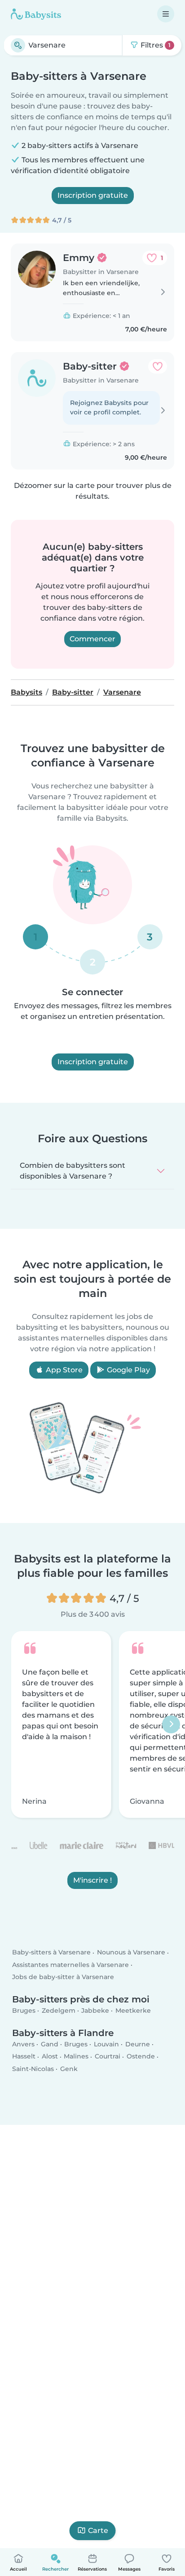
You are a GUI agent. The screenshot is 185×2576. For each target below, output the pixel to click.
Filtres (155, 45)
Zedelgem (59, 2010)
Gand (50, 2044)
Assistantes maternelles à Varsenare (70, 1964)
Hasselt (24, 2056)
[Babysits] (36, 14)
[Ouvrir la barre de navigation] (166, 14)
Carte (98, 2530)
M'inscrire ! (92, 1880)
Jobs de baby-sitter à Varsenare (63, 1977)
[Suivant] (171, 1724)
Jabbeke (95, 2010)
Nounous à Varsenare (131, 1952)
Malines (76, 2056)
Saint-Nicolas (33, 2068)
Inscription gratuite (93, 195)
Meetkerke (133, 2010)
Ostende (141, 2056)
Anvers (23, 2044)
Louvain (106, 2044)
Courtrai (108, 2056)
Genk (69, 2068)
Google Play (128, 1370)
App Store (63, 1370)
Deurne (138, 2044)
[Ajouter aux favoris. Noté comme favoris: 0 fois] (158, 366)
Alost (50, 2056)
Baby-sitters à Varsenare (51, 1952)
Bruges (24, 2010)
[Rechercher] (18, 45)
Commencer (92, 639)
